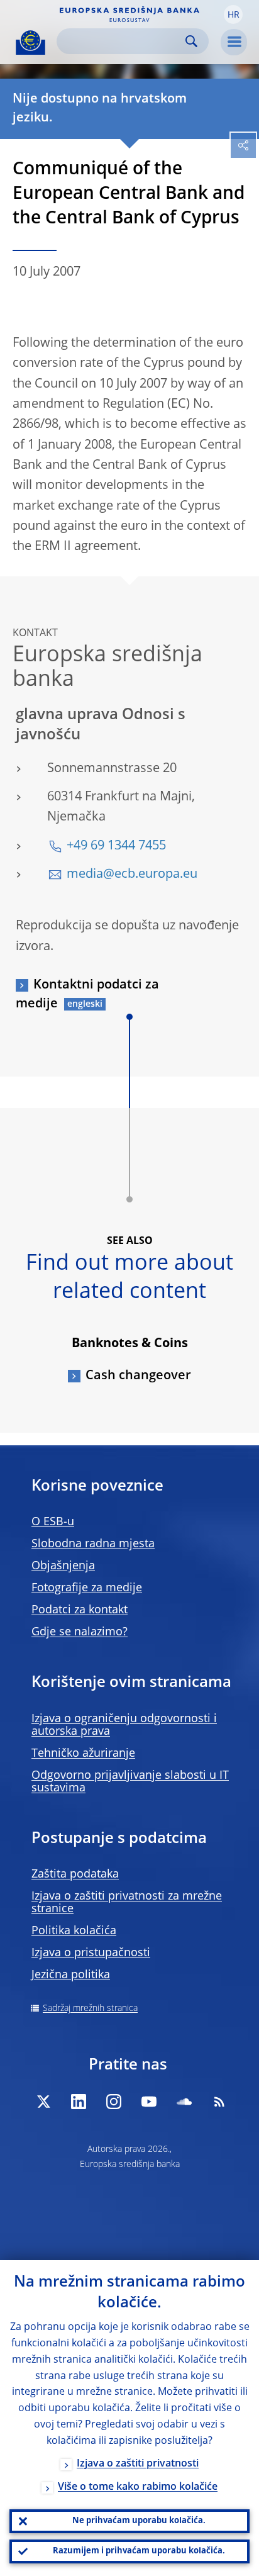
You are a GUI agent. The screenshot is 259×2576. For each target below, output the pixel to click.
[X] (43, 2102)
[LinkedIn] (79, 2102)
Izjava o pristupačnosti (91, 1953)
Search (191, 41)
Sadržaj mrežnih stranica (90, 2008)
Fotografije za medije (87, 1588)
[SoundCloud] (184, 2102)
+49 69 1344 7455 (116, 846)
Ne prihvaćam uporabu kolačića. (139, 2521)
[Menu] (234, 42)
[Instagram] (114, 2102)
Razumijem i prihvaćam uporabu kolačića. (139, 2551)
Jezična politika (71, 1975)
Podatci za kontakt (80, 1610)
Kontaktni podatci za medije (87, 995)
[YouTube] (149, 2102)
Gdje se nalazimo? (80, 1632)
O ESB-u (53, 1522)
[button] (233, 14)
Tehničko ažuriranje (83, 1754)
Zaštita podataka (75, 1874)
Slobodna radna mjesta (93, 1544)
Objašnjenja (63, 1566)
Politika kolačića (74, 1931)
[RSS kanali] (219, 2102)
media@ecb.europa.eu (132, 875)
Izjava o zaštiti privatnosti (138, 2464)
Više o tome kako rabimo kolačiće (138, 2487)
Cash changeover (138, 1376)
